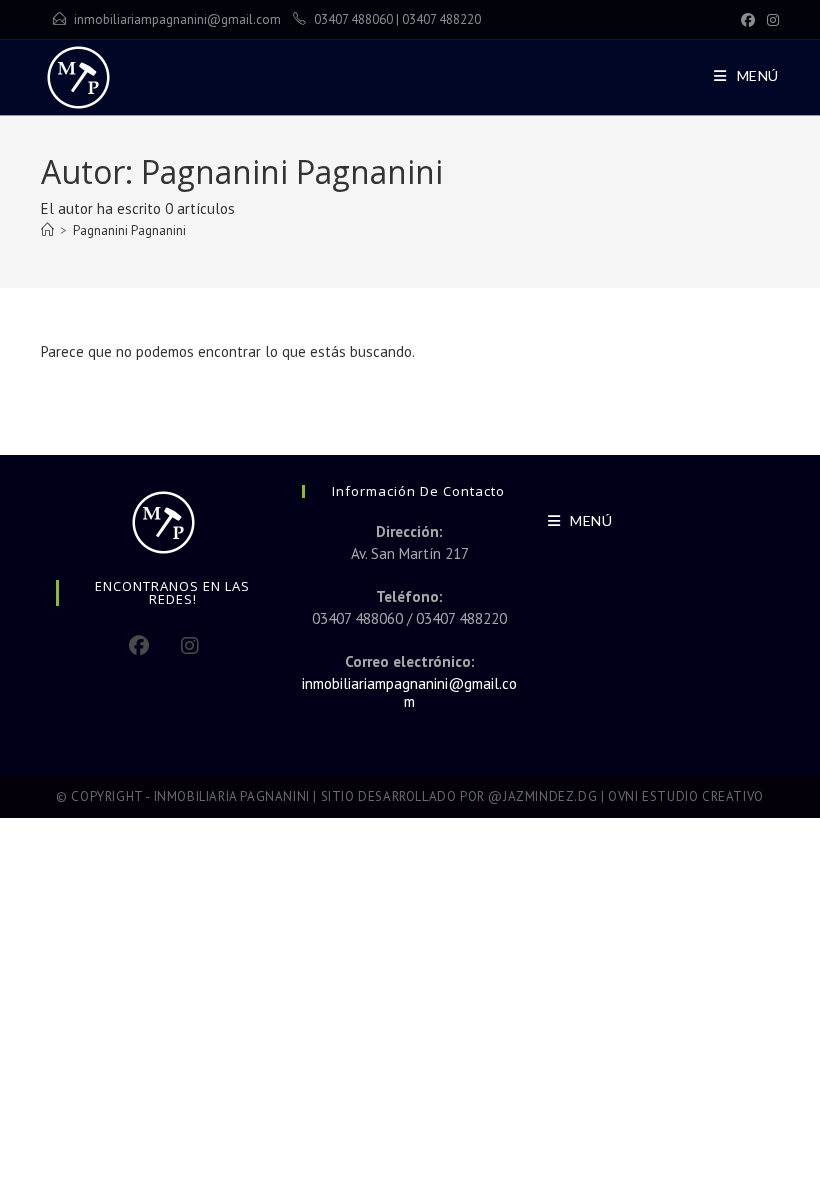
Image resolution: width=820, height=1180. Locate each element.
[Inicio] (47, 230)
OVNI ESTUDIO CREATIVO (686, 796)
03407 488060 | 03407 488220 (397, 19)
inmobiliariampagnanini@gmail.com (177, 19)
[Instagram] (770, 20)
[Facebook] (748, 20)
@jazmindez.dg (542, 796)
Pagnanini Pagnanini (129, 230)
